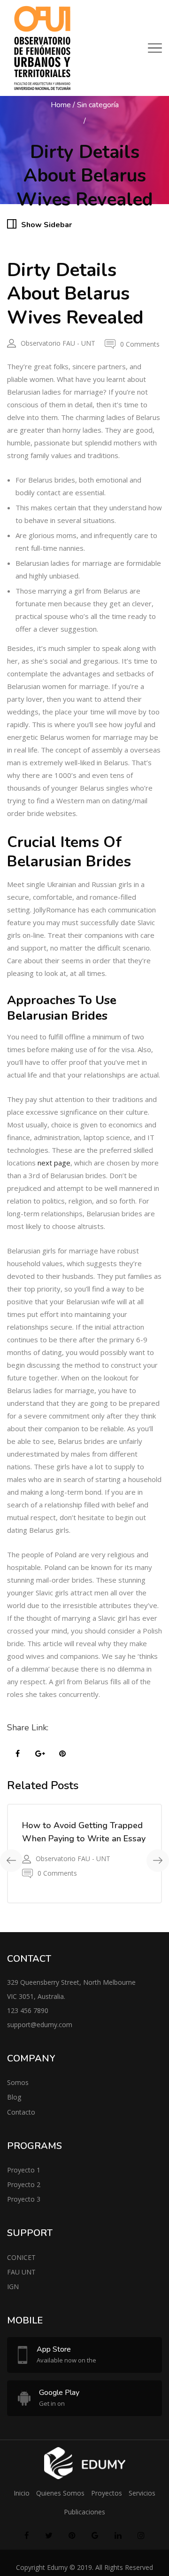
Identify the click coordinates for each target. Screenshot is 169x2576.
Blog (14, 2097)
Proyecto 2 (24, 2184)
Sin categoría (98, 105)
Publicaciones (84, 2512)
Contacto (21, 2112)
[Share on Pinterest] (62, 1754)
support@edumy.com (40, 2025)
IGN (13, 2287)
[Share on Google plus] (40, 1754)
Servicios (142, 2493)
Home (61, 105)
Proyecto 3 (24, 2199)
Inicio (22, 2493)
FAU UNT (21, 2272)
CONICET (21, 2257)
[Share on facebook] (17, 1754)
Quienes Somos (60, 2493)
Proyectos (107, 2493)
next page (54, 1163)
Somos (18, 2082)
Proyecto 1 (24, 2170)
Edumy (57, 2567)
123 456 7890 (28, 2010)
